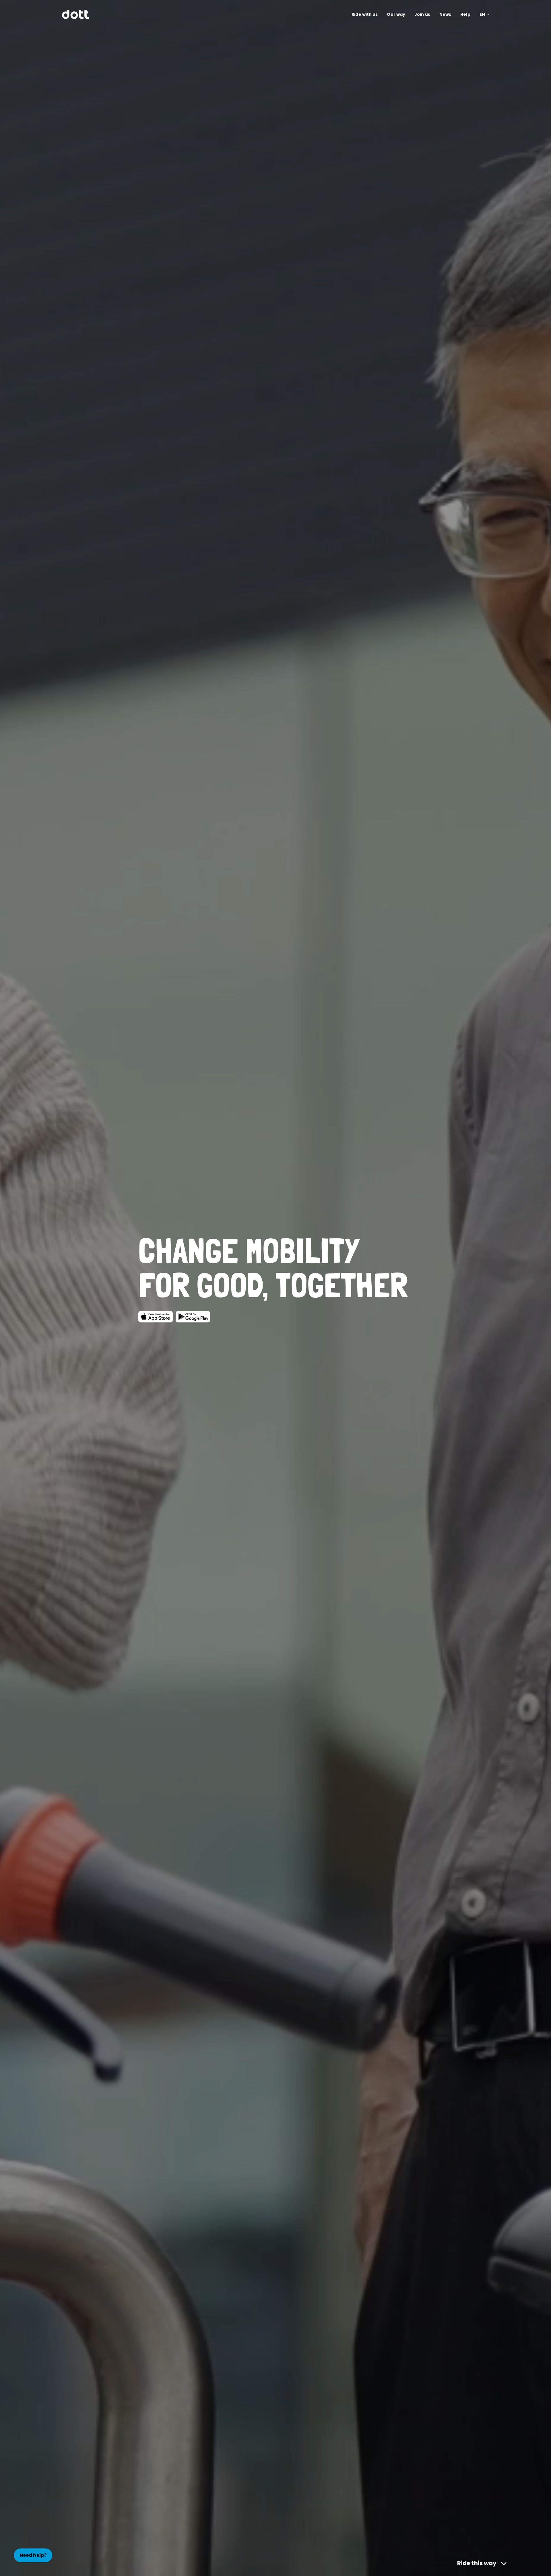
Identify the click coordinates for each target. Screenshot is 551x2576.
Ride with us (365, 14)
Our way (396, 14)
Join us (422, 14)
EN (482, 14)
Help (465, 14)
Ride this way (477, 2563)
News (445, 14)
